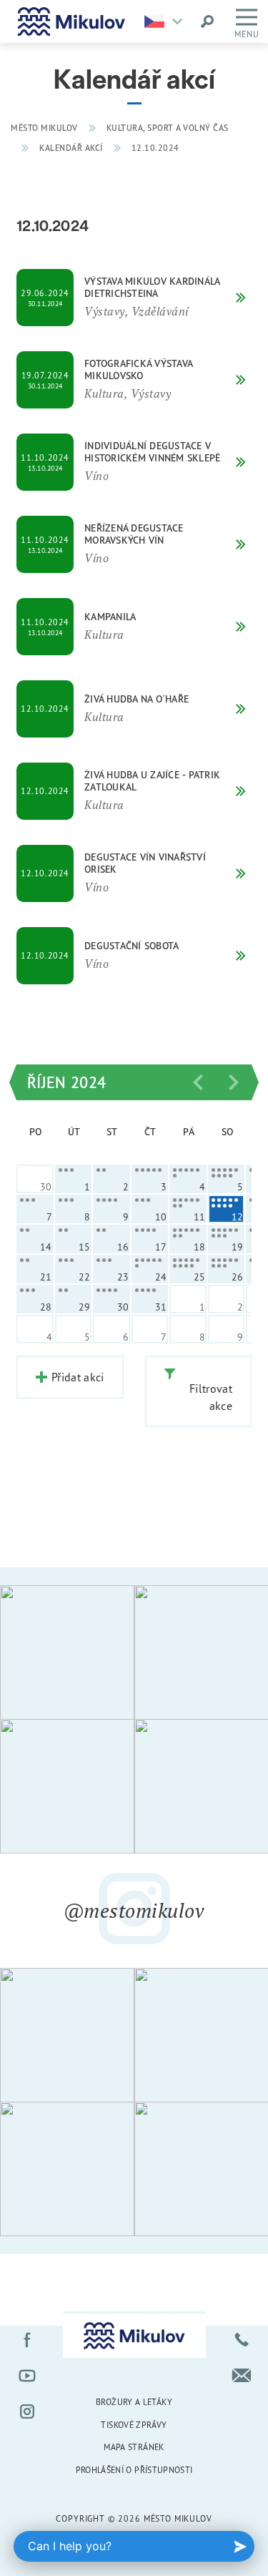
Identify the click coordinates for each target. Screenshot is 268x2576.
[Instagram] (27, 2411)
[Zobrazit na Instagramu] (67, 1652)
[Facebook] (27, 2340)
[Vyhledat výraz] (207, 21)
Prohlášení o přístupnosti (134, 2470)
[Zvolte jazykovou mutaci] (167, 21)
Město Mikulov (44, 128)
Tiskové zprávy (134, 2425)
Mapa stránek (134, 2447)
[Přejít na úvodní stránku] (71, 21)
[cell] (74, 1179)
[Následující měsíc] (234, 1082)
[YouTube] (27, 2376)
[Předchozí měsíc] (198, 1082)
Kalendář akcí (71, 148)
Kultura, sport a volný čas (168, 128)
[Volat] (242, 2340)
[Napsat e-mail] (242, 2376)
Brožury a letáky (134, 2402)
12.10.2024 (155, 148)
